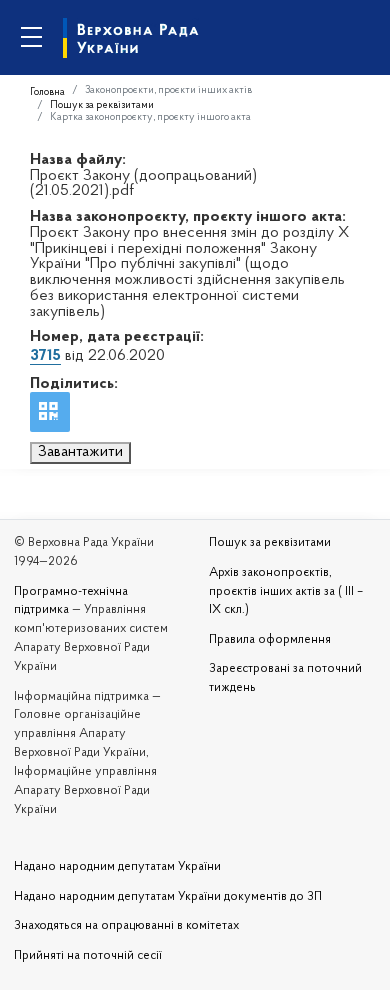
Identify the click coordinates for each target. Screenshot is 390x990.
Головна (47, 92)
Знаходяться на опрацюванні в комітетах (126, 926)
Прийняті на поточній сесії (88, 956)
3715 (45, 356)
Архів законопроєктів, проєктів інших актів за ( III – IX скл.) (286, 592)
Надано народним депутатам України (117, 867)
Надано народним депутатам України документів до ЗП (168, 897)
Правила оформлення (270, 640)
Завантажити (80, 452)
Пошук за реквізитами (102, 105)
